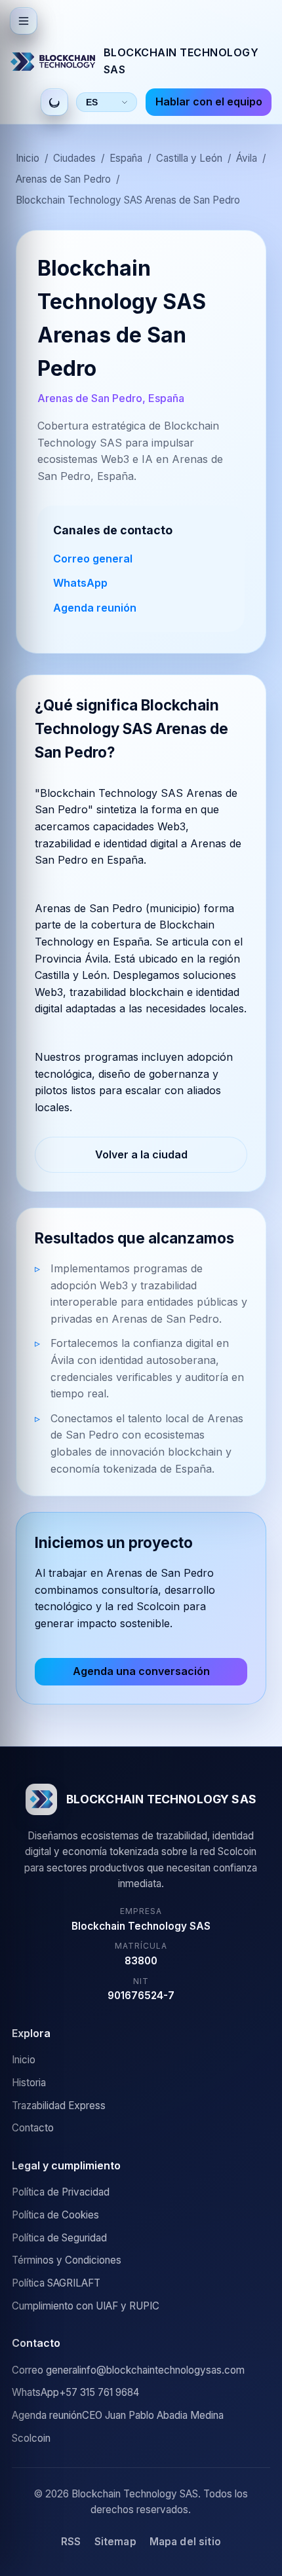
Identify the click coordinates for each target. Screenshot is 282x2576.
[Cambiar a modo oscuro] (54, 102)
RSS (71, 2542)
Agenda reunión (95, 608)
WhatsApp (80, 583)
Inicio (28, 158)
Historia (29, 2083)
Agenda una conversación (141, 1671)
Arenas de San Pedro (63, 179)
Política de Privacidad (61, 2192)
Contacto (33, 2128)
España (126, 158)
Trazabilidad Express (59, 2106)
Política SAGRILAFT (56, 2283)
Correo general (93, 559)
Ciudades (74, 158)
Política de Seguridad (59, 2238)
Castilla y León (189, 158)
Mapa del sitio (185, 2542)
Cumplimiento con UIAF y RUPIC (86, 2306)
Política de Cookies (55, 2215)
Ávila (247, 158)
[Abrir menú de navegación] (24, 21)
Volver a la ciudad (141, 1154)
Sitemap (115, 2542)
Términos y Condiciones (67, 2260)
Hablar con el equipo (209, 101)
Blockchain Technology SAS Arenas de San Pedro (128, 200)
